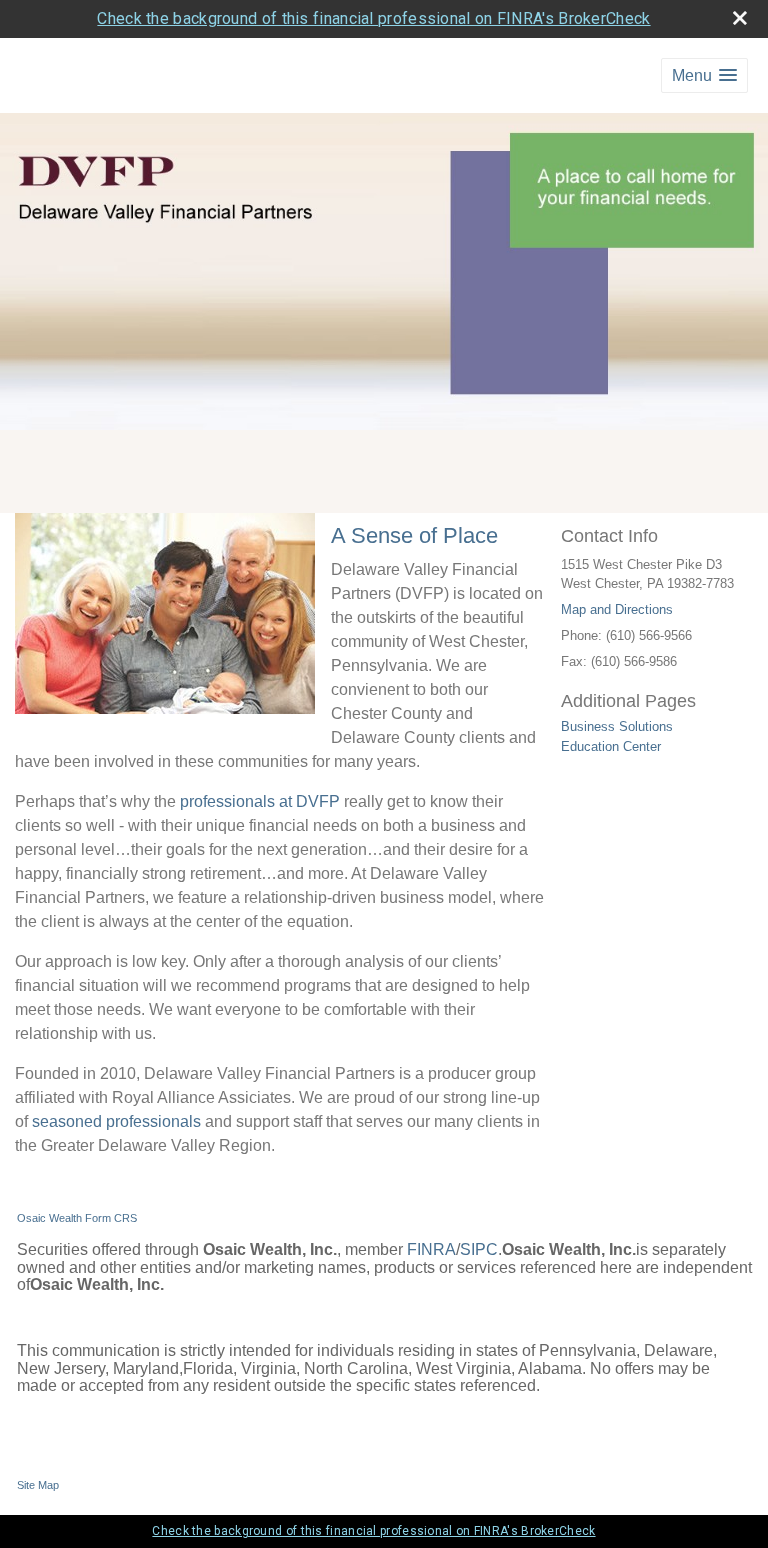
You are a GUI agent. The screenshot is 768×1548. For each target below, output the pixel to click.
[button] (704, 75)
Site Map (38, 1485)
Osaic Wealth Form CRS (77, 1218)
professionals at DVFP (260, 801)
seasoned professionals (116, 1121)
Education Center (611, 746)
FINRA (431, 1249)
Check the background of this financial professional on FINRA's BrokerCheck (373, 18)
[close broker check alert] (740, 18)
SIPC (479, 1249)
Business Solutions (617, 726)
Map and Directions (617, 609)
